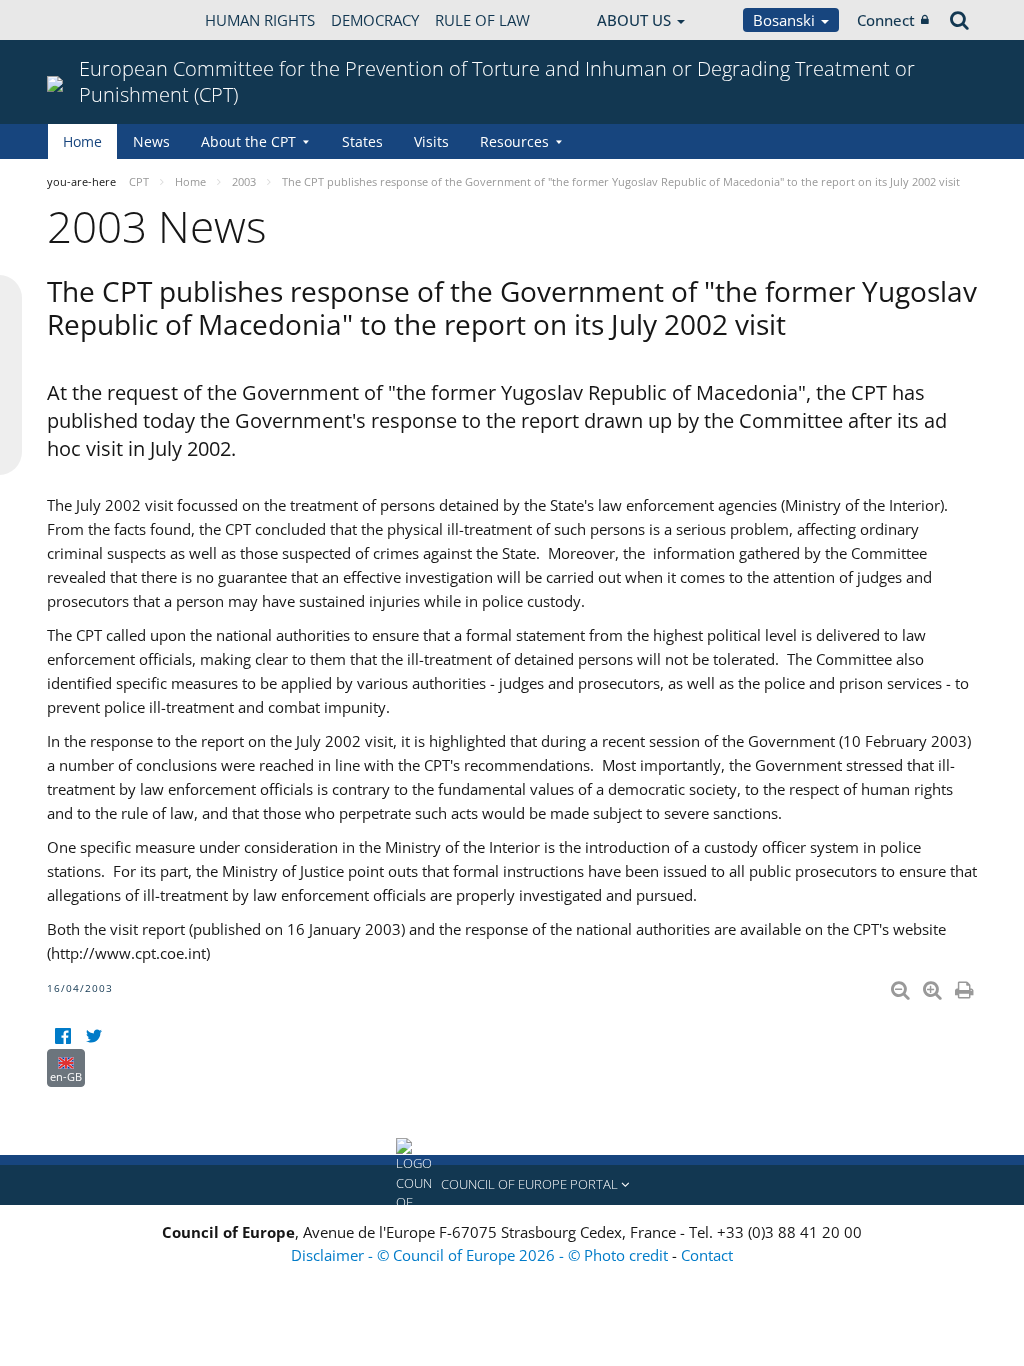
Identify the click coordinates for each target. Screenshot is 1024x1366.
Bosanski (786, 20)
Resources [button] (514, 141)
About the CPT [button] (248, 141)
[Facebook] (62, 1036)
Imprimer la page (966, 986)
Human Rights (260, 20)
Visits (431, 141)
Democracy (375, 20)
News (151, 141)
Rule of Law (482, 20)
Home (82, 141)
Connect (886, 20)
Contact (707, 1255)
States (362, 141)
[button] (512, 1185)
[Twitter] (93, 1036)
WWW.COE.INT (97, 20)
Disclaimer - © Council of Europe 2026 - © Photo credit (481, 1255)
